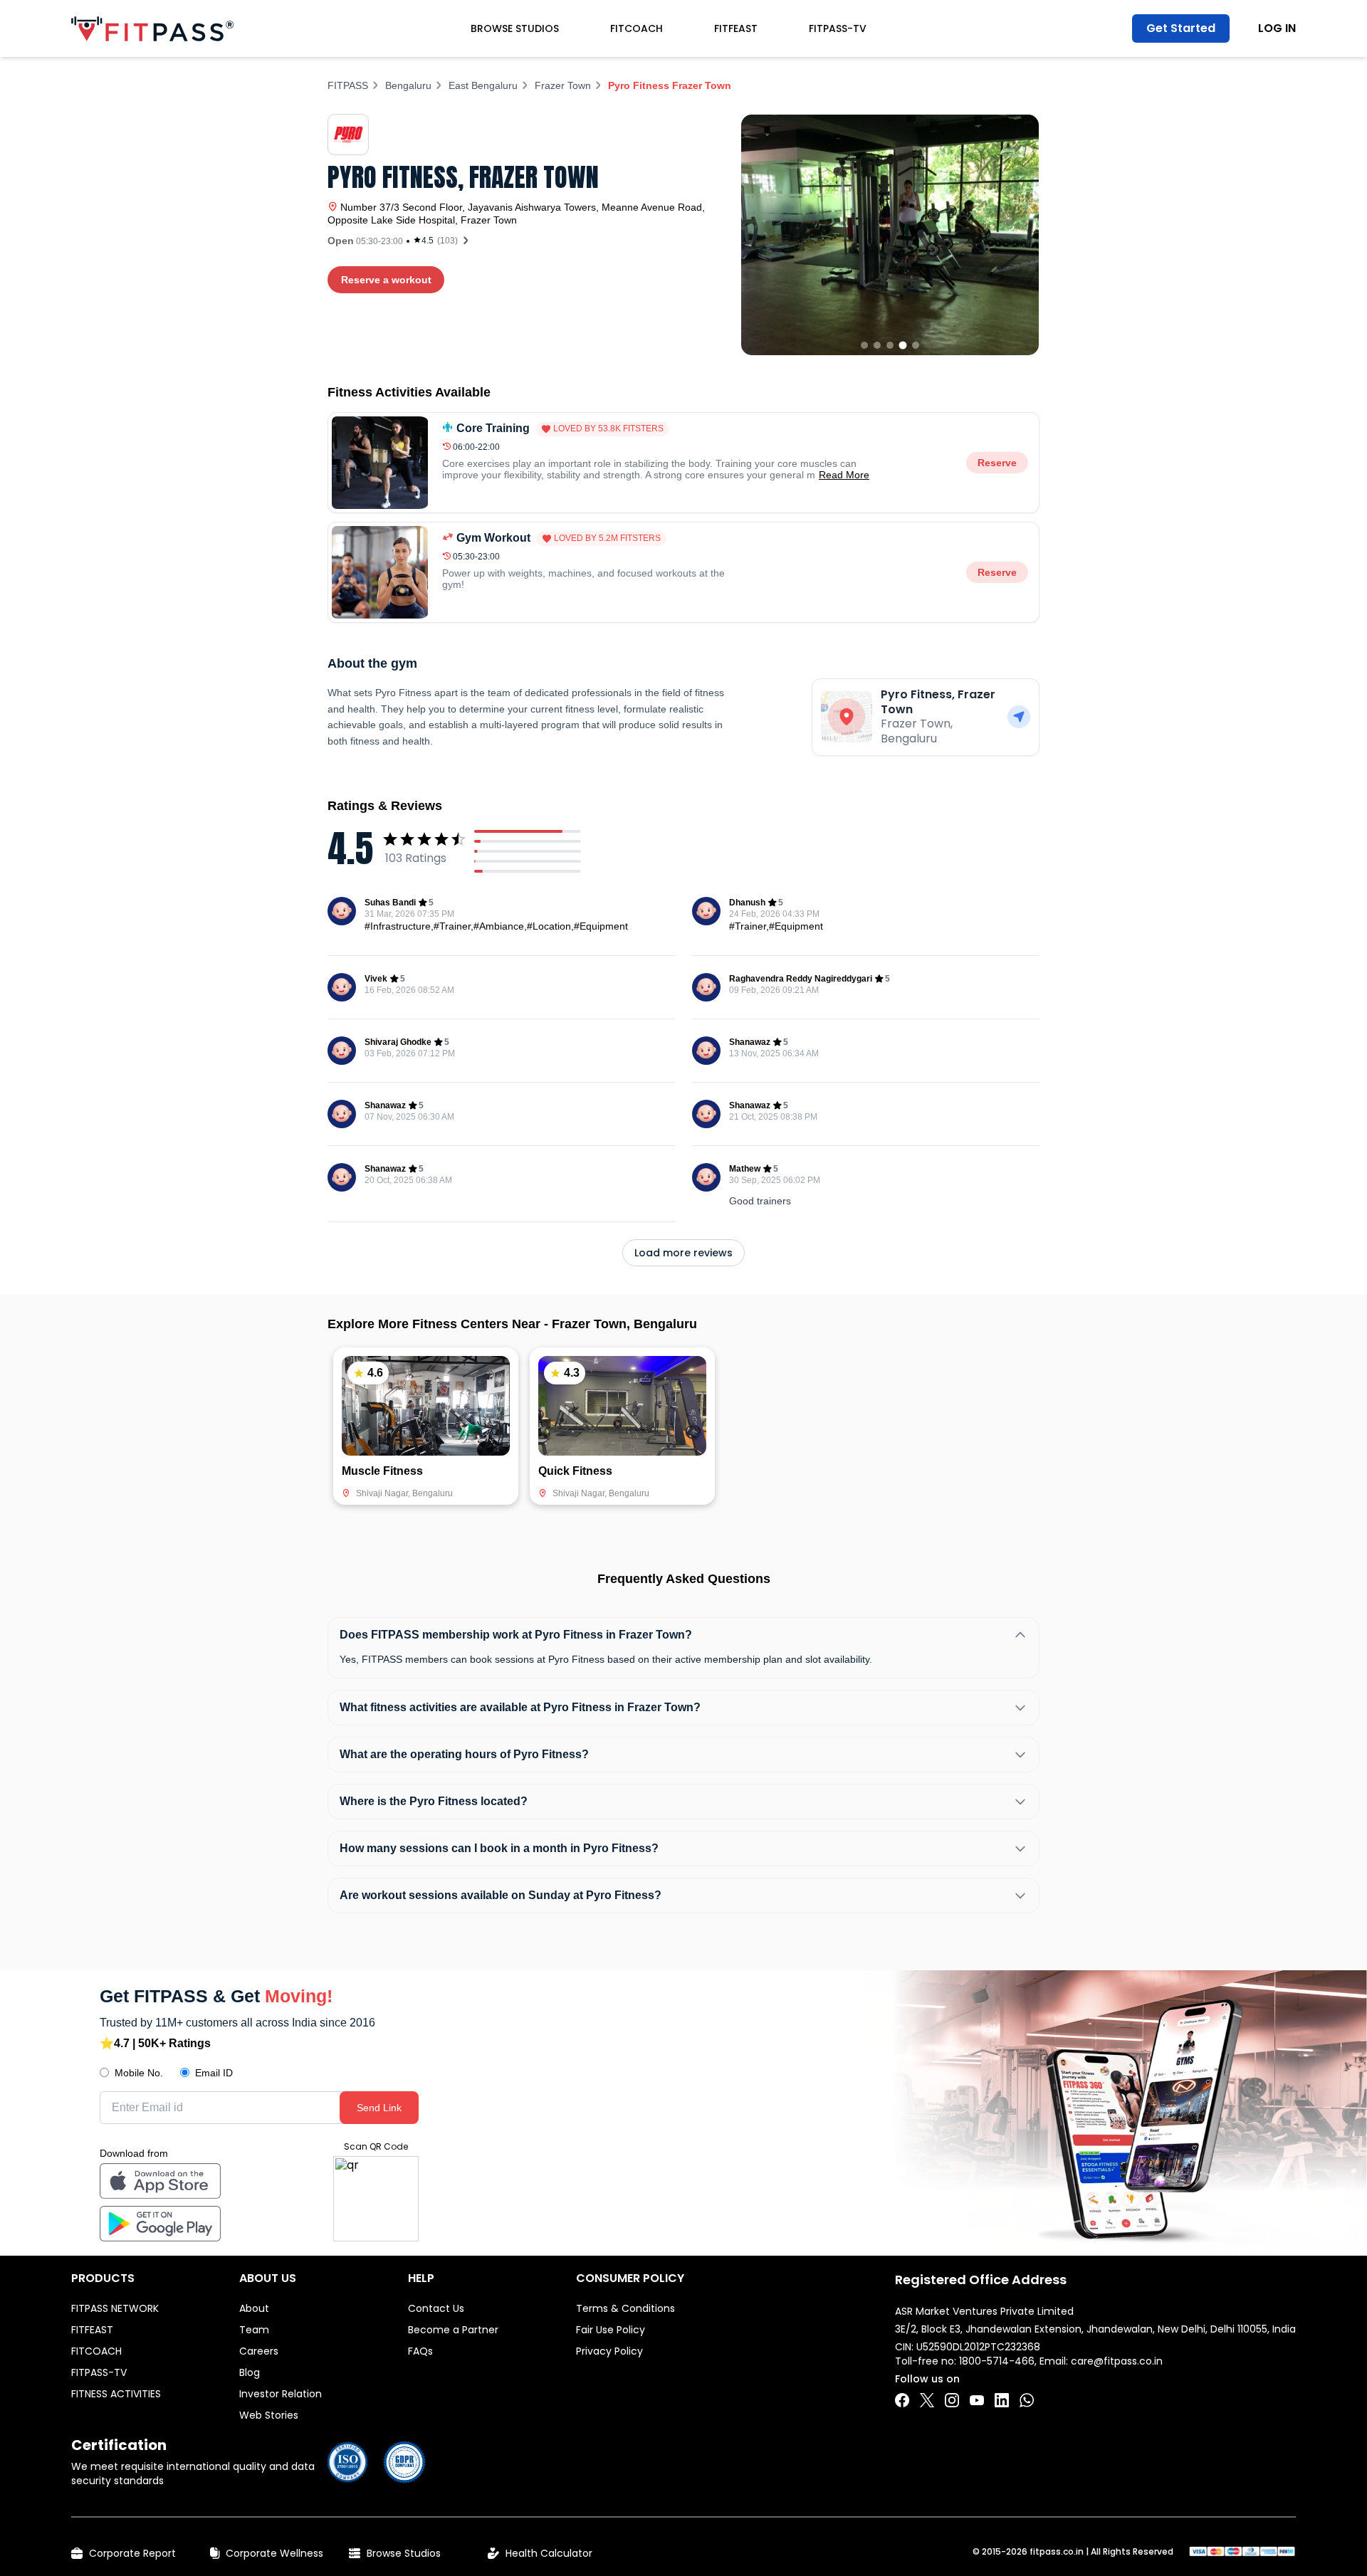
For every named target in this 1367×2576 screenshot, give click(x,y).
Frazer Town (563, 85)
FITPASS (348, 85)
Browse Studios (515, 28)
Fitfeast (736, 28)
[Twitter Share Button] (927, 2400)
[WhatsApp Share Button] (1027, 2400)
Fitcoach (637, 28)
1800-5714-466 (997, 2361)
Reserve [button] (997, 463)
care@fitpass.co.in (1117, 2361)
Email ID (214, 2073)
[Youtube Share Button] (977, 2400)
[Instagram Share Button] (952, 2400)
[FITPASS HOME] (152, 29)
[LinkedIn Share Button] (1002, 2400)
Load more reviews (683, 1253)
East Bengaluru (483, 85)
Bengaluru (408, 85)
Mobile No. (139, 2073)
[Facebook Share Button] (902, 2400)
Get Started (1181, 28)
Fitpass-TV (838, 28)
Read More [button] (844, 475)
